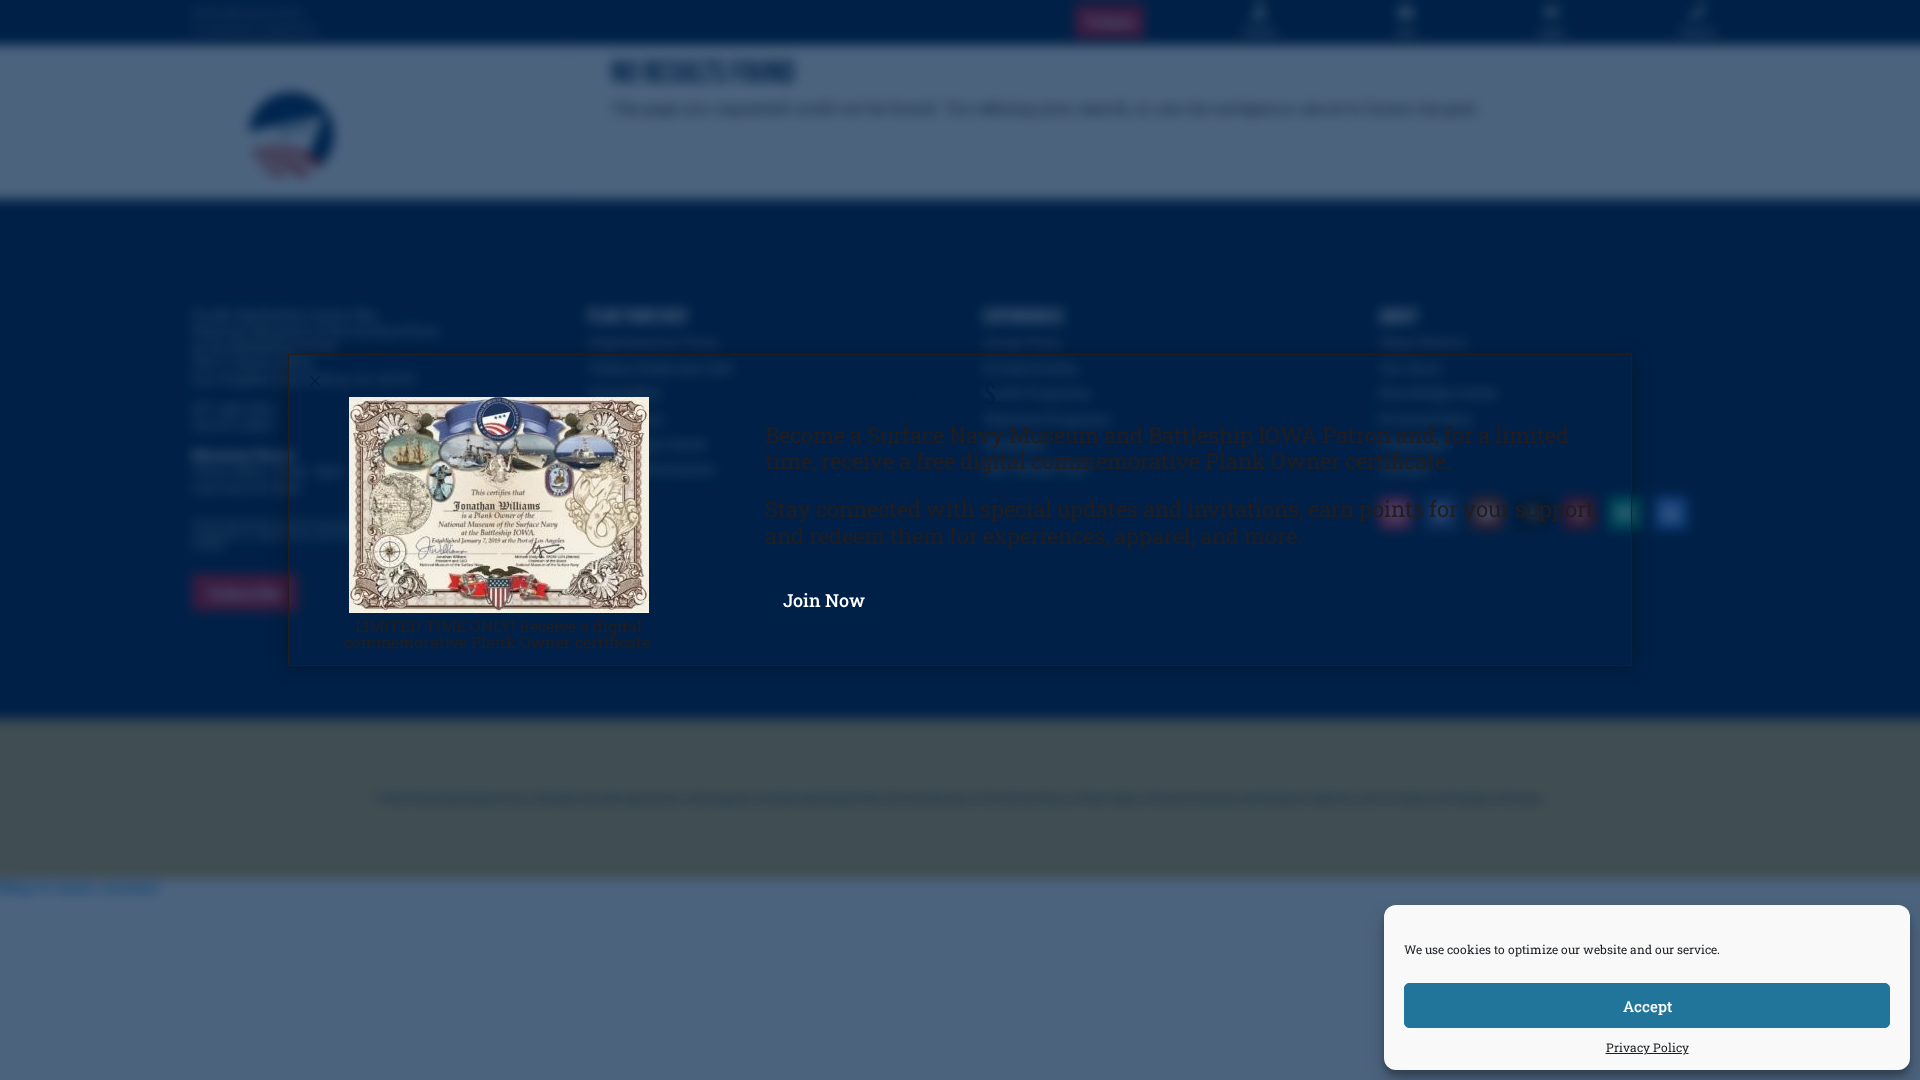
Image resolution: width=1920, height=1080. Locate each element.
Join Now (824, 600)
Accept (1647, 1006)
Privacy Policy (1647, 1047)
